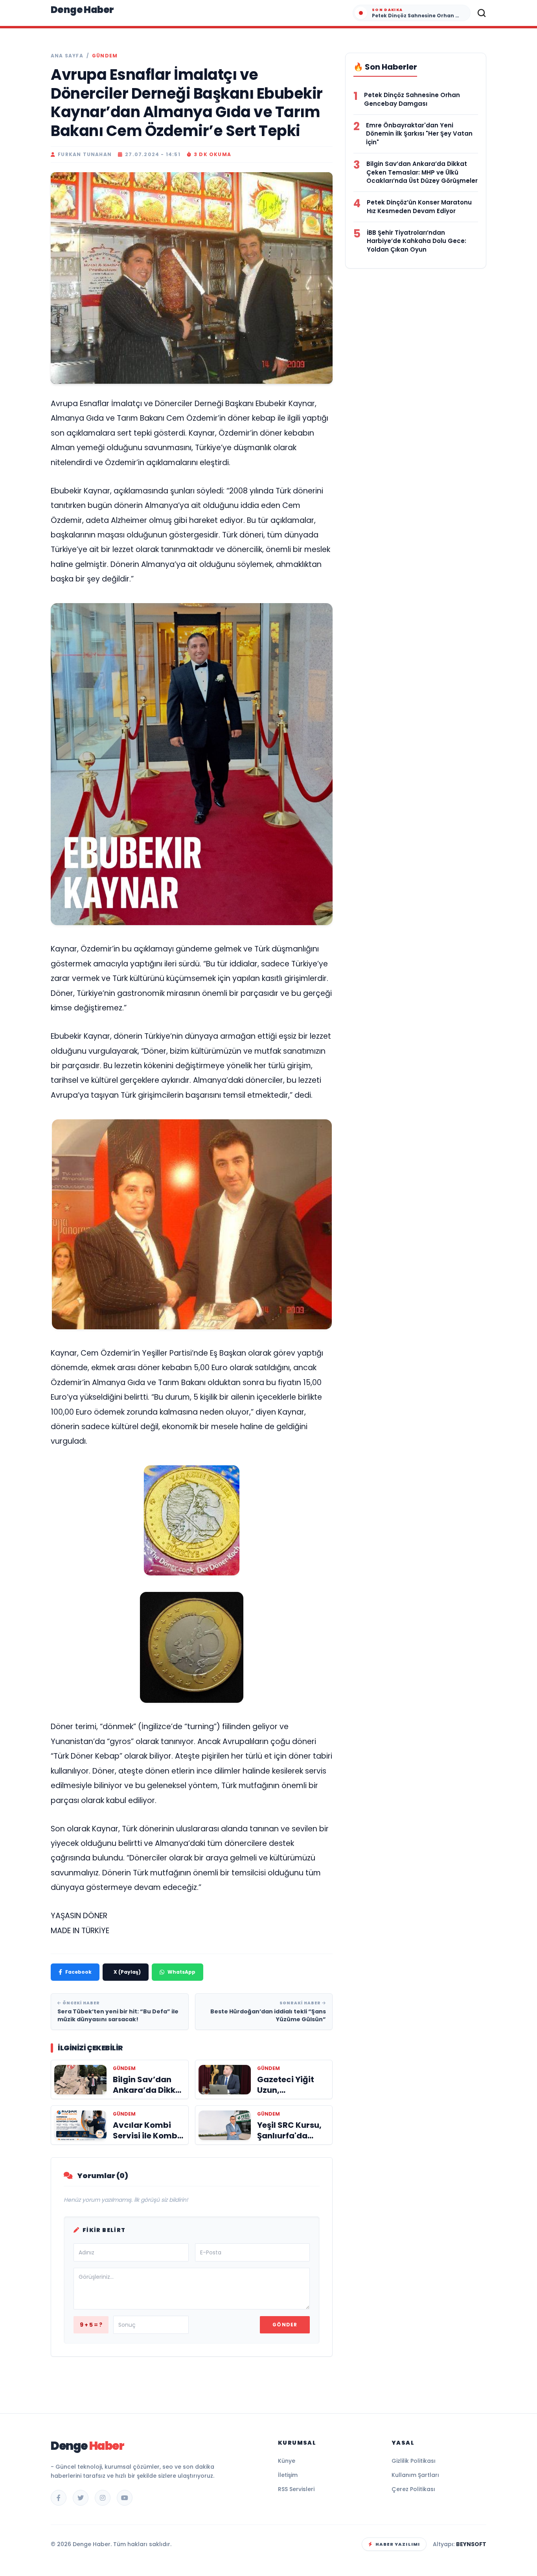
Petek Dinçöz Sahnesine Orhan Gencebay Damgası (412, 99)
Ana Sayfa (67, 56)
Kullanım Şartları (415, 2475)
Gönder (285, 2325)
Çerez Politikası (413, 2489)
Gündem (105, 56)
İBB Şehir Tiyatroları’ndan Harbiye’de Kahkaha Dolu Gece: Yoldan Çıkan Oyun (417, 241)
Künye (287, 2461)
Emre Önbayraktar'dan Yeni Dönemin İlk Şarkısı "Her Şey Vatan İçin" (419, 134)
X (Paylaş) (127, 1972)
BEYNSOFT (471, 2544)
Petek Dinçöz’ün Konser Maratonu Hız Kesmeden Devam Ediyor (419, 207)
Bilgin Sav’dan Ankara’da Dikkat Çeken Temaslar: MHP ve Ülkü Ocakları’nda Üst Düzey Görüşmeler (422, 172)
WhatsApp (181, 1972)
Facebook (78, 1972)
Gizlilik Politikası (414, 2461)
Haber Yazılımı (398, 2544)
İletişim (288, 2475)
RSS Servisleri (296, 2489)
